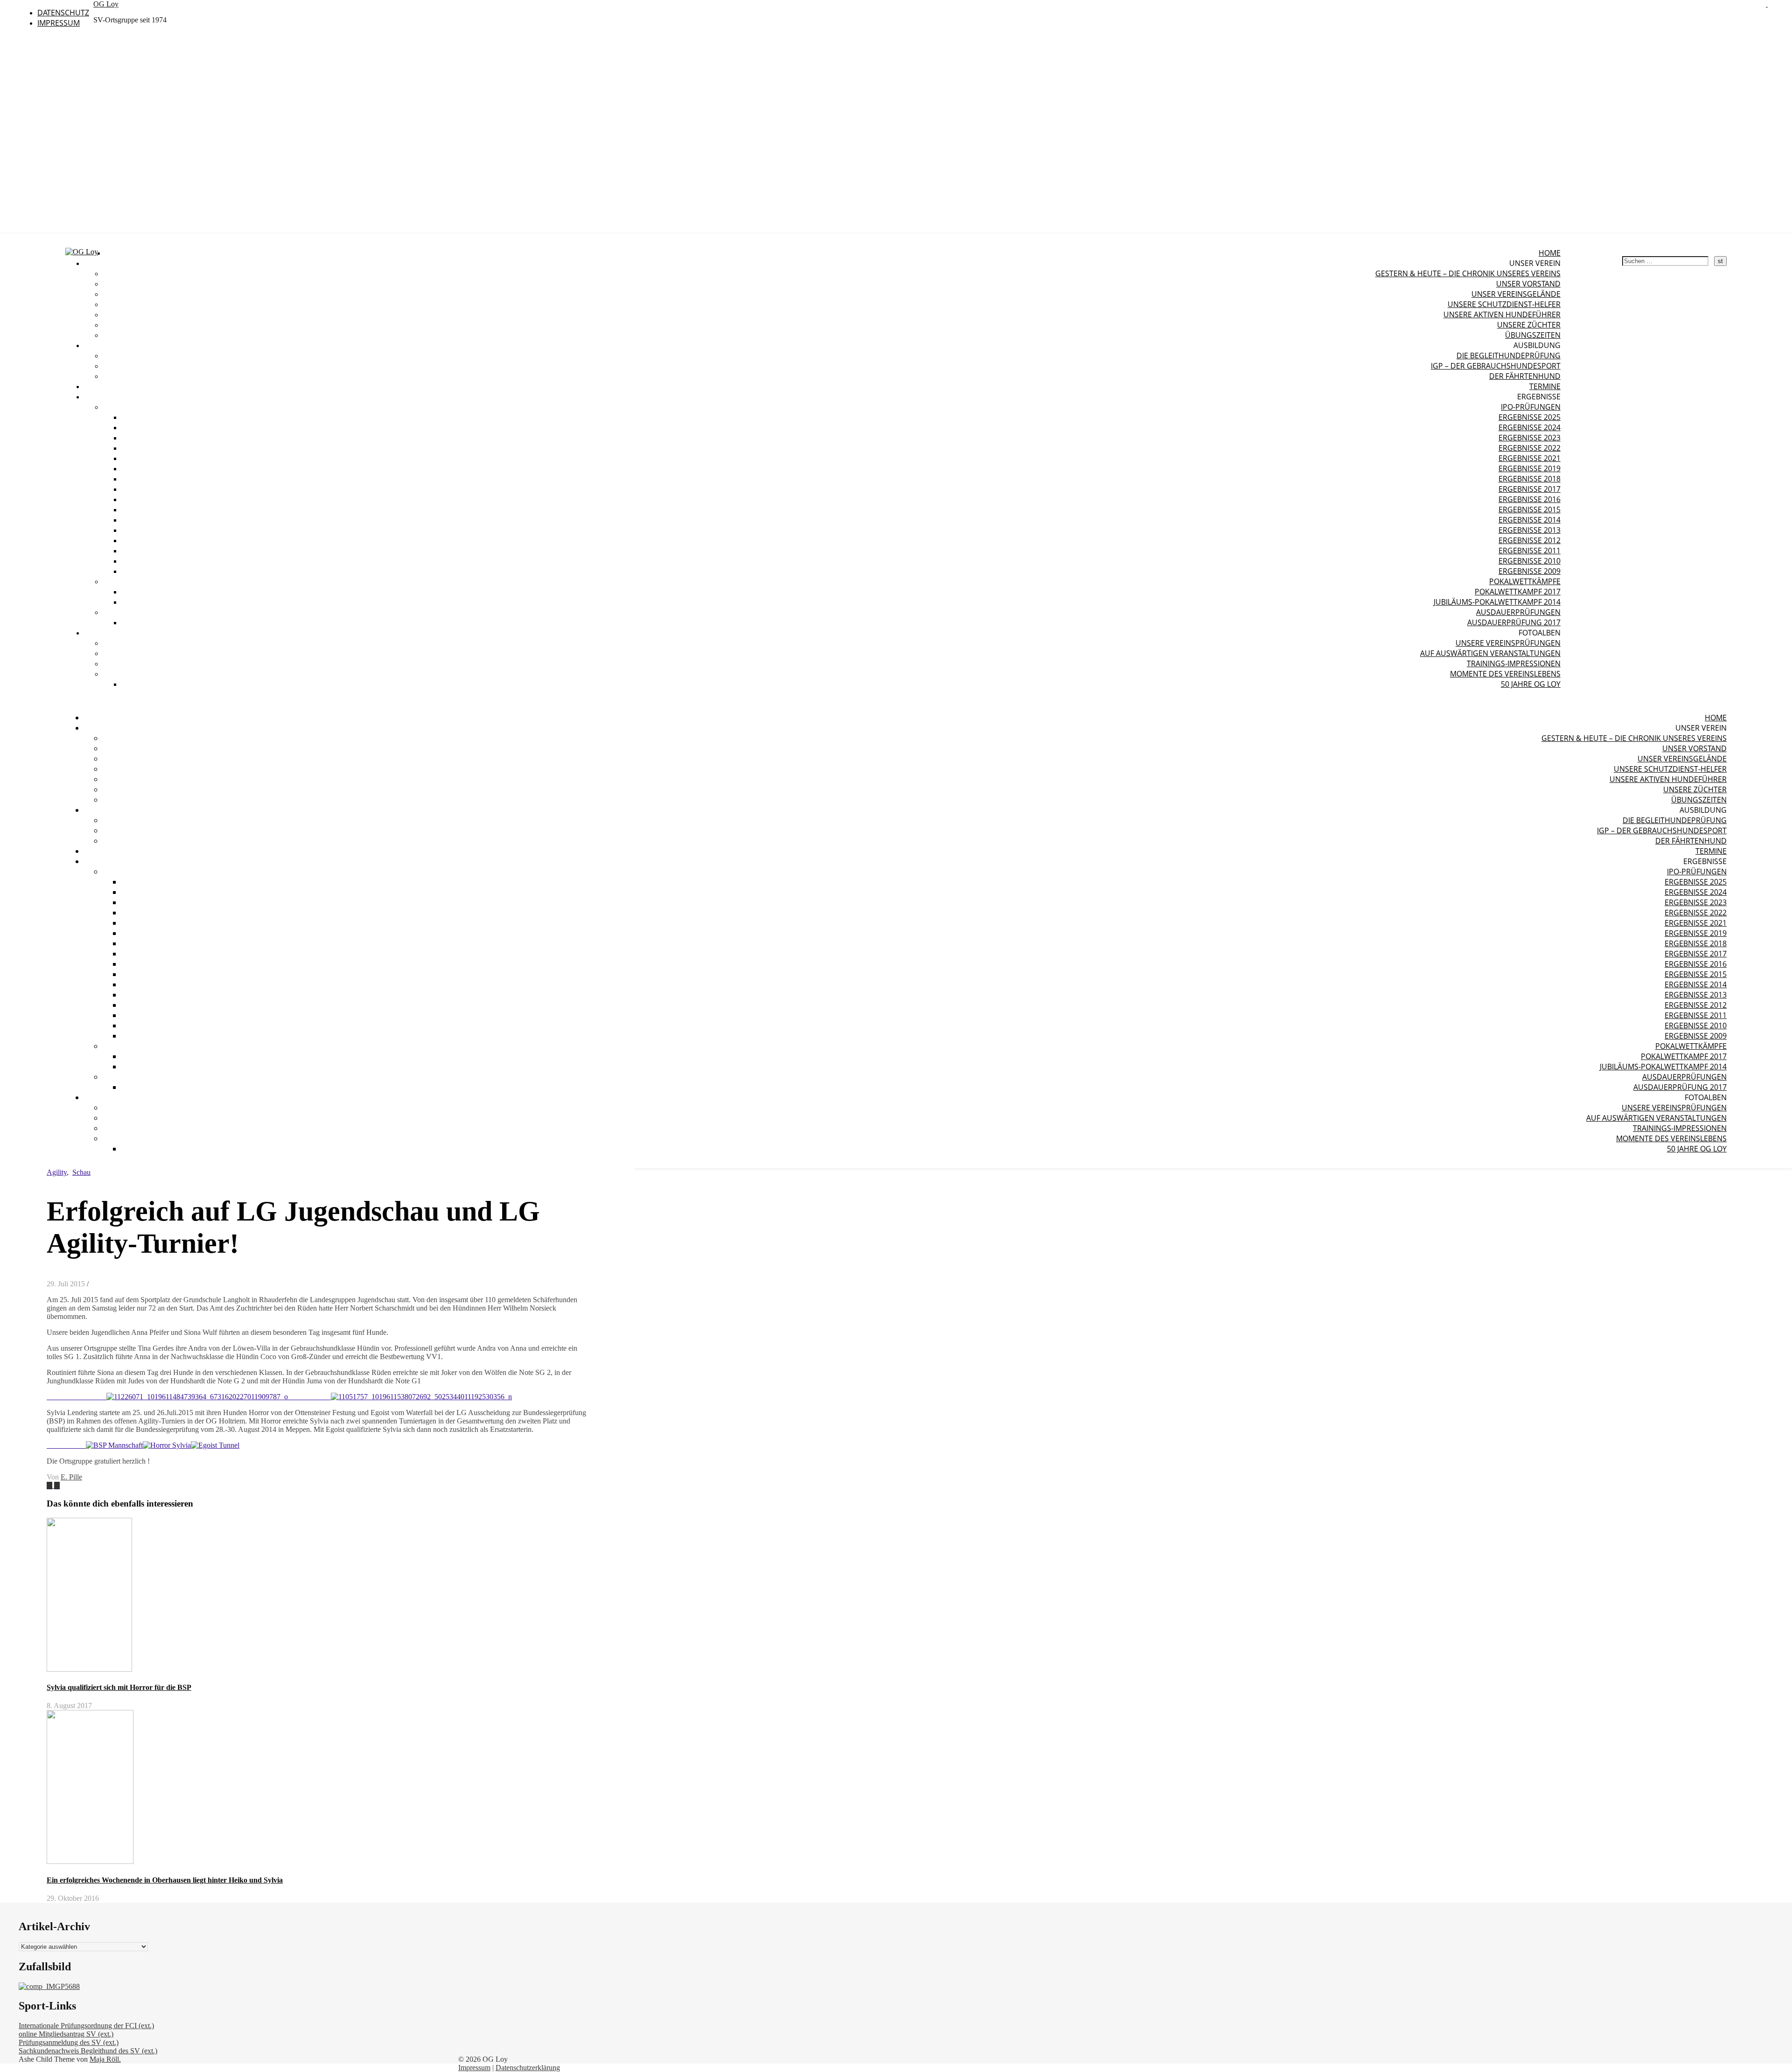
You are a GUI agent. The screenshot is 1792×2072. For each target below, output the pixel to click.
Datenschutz (63, 13)
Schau (81, 1172)
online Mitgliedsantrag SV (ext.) (66, 2034)
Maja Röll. (105, 2059)
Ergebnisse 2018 (1529, 479)
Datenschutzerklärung (528, 2068)
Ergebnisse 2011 (1529, 551)
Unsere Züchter (1529, 325)
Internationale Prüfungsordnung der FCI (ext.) (86, 2026)
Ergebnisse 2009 (1529, 571)
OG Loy (106, 4)
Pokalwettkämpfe (1525, 581)
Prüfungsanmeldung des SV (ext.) (69, 2042)
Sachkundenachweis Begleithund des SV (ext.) (88, 2051)
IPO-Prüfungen (1531, 407)
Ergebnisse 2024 (1529, 427)
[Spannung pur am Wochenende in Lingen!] (50, 1485)
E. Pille (71, 1477)
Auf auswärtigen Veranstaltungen (1490, 653)
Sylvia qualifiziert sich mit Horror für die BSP (119, 1687)
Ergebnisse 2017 (1529, 489)
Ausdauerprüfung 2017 (1514, 622)
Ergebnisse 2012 (1529, 540)
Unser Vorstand (1528, 284)
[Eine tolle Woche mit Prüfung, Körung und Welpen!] (57, 1485)
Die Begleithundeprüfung (1508, 356)
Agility (57, 1172)
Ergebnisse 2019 (1529, 468)
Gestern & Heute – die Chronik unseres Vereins (1468, 273)
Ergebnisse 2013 (1529, 530)
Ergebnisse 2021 (1529, 458)
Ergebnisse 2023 (1529, 438)
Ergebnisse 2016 (1529, 499)
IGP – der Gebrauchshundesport (1496, 366)
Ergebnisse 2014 (1529, 520)
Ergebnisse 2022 (1529, 448)
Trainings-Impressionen (1514, 663)
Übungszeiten (1533, 335)
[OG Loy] (82, 252)
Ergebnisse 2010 (1529, 561)
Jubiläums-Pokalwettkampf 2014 (1497, 602)
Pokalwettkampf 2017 (1518, 592)
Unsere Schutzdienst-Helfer (1504, 304)
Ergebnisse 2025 (1529, 417)
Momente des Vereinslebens (1505, 674)
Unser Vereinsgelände (1516, 294)
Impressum (59, 23)
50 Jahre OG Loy (1531, 684)
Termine (1545, 386)
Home (1550, 253)
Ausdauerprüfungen (1518, 612)
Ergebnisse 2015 (1529, 509)
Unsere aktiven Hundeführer (1502, 314)
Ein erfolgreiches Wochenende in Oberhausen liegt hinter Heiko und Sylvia (165, 1880)
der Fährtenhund (1525, 376)
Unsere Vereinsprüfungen (1508, 643)
